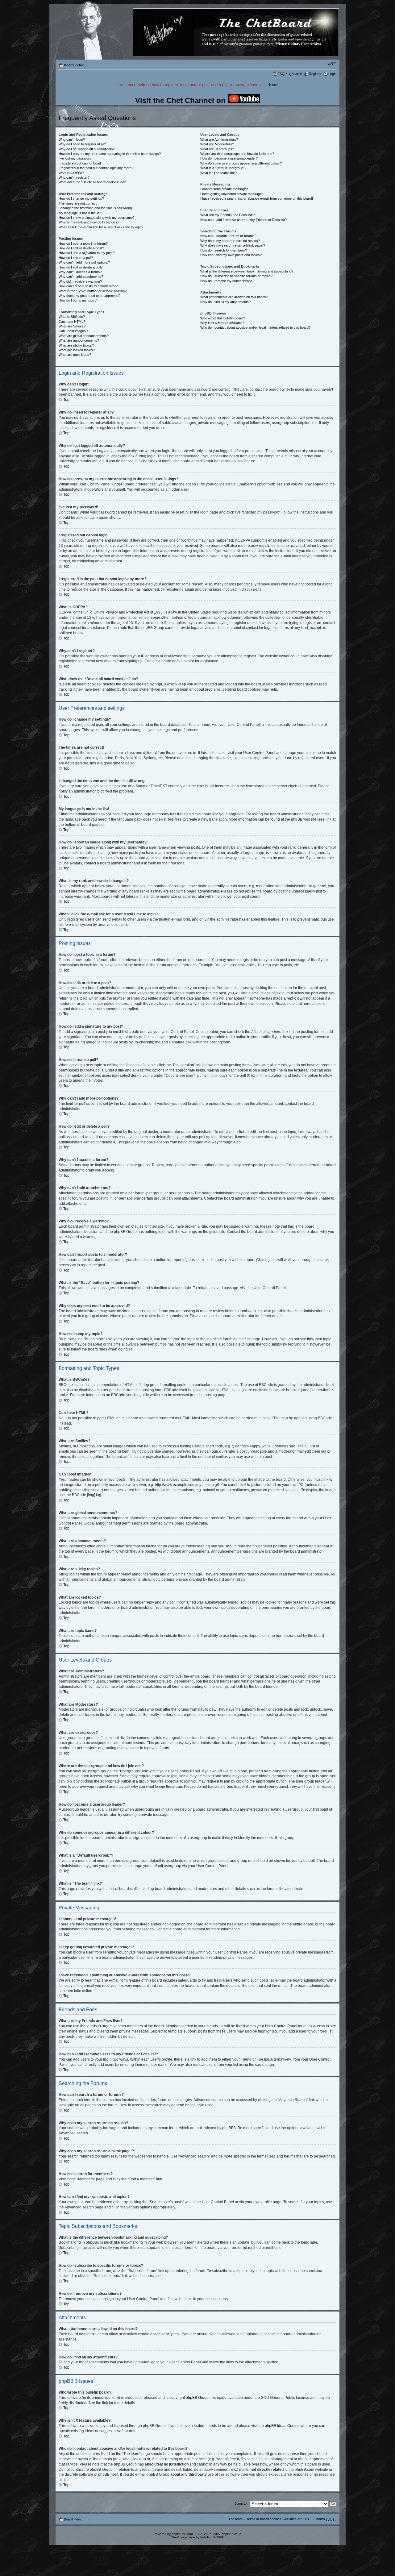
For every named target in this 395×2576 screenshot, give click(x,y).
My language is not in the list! (80, 213)
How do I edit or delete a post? (81, 248)
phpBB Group (197, 2398)
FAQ (281, 74)
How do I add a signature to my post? (87, 253)
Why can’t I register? (74, 177)
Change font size (332, 64)
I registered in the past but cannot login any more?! (96, 168)
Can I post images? (73, 331)
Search (297, 74)
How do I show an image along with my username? (97, 218)
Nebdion (206, 2537)
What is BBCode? (72, 317)
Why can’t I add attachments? (81, 277)
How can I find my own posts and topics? (231, 255)
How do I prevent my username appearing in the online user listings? (110, 154)
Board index (74, 65)
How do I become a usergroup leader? (229, 158)
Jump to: (241, 2503)
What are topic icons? (75, 355)
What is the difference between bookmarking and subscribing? (247, 271)
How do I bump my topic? (78, 300)
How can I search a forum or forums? (228, 236)
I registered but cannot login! (80, 163)
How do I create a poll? (76, 258)
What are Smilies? (72, 326)
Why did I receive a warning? (80, 281)
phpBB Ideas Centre (282, 2426)
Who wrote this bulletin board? (223, 318)
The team (235, 2519)
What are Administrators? (219, 139)
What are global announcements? (84, 336)
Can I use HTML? (72, 322)
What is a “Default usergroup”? (223, 168)
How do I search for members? (224, 250)
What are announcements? (79, 340)
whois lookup (134, 2459)
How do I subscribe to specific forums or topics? (236, 276)
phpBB (177, 2534)
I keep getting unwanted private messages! (232, 194)
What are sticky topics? (76, 345)
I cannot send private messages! (225, 189)
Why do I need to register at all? (82, 144)
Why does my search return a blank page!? (233, 245)
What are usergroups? (217, 149)
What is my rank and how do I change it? (89, 222)
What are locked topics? (77, 350)
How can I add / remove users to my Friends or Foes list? (243, 220)
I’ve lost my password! (75, 158)
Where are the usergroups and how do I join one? (237, 154)
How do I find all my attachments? (225, 302)
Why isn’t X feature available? (222, 323)
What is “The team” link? (218, 173)
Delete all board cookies (264, 2519)
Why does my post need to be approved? (89, 296)
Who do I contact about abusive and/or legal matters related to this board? (255, 327)
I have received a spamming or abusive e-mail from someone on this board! (257, 198)
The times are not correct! (78, 203)
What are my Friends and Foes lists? (228, 215)
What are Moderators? (217, 144)
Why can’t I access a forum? (80, 272)
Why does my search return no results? (230, 241)
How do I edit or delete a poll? (81, 267)
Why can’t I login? (72, 139)
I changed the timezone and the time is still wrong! (96, 208)
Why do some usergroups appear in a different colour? (241, 163)
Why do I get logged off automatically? (87, 149)
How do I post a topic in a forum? (83, 243)
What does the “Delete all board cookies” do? (92, 182)
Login (332, 74)
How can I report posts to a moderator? (88, 286)
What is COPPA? (71, 173)
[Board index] (197, 33)
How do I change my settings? (81, 198)
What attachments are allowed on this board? (234, 297)
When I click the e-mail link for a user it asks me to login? (101, 227)
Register (315, 74)
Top (66, 400)
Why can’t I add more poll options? (84, 262)
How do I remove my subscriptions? (227, 281)
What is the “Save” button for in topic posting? (93, 291)
